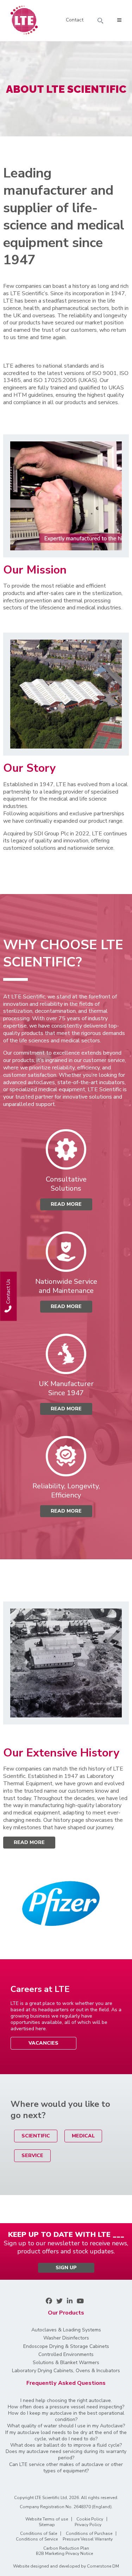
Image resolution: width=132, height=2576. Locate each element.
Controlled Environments (66, 2355)
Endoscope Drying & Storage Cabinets (66, 2347)
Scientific (36, 2136)
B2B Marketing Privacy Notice (64, 2554)
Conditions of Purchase (89, 2533)
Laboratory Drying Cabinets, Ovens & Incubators (66, 2371)
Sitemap (47, 2525)
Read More (29, 1842)
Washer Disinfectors (66, 2338)
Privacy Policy (88, 2525)
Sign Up (66, 2268)
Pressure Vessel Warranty (88, 2539)
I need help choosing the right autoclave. (66, 2401)
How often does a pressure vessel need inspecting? (66, 2407)
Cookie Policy (90, 2519)
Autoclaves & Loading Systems (66, 2330)
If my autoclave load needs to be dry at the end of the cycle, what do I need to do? (66, 2436)
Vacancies (43, 2043)
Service (32, 2156)
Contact (75, 20)
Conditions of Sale (39, 2533)
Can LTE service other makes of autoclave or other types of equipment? (66, 2468)
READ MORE (66, 1204)
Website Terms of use (47, 2519)
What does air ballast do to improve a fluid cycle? (66, 2445)
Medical (83, 2136)
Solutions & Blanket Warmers (66, 2363)
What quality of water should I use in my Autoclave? (66, 2426)
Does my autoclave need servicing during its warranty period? (66, 2455)
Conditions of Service (37, 2539)
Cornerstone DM (103, 2566)
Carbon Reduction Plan (66, 2548)
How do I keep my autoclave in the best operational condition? (66, 2416)
